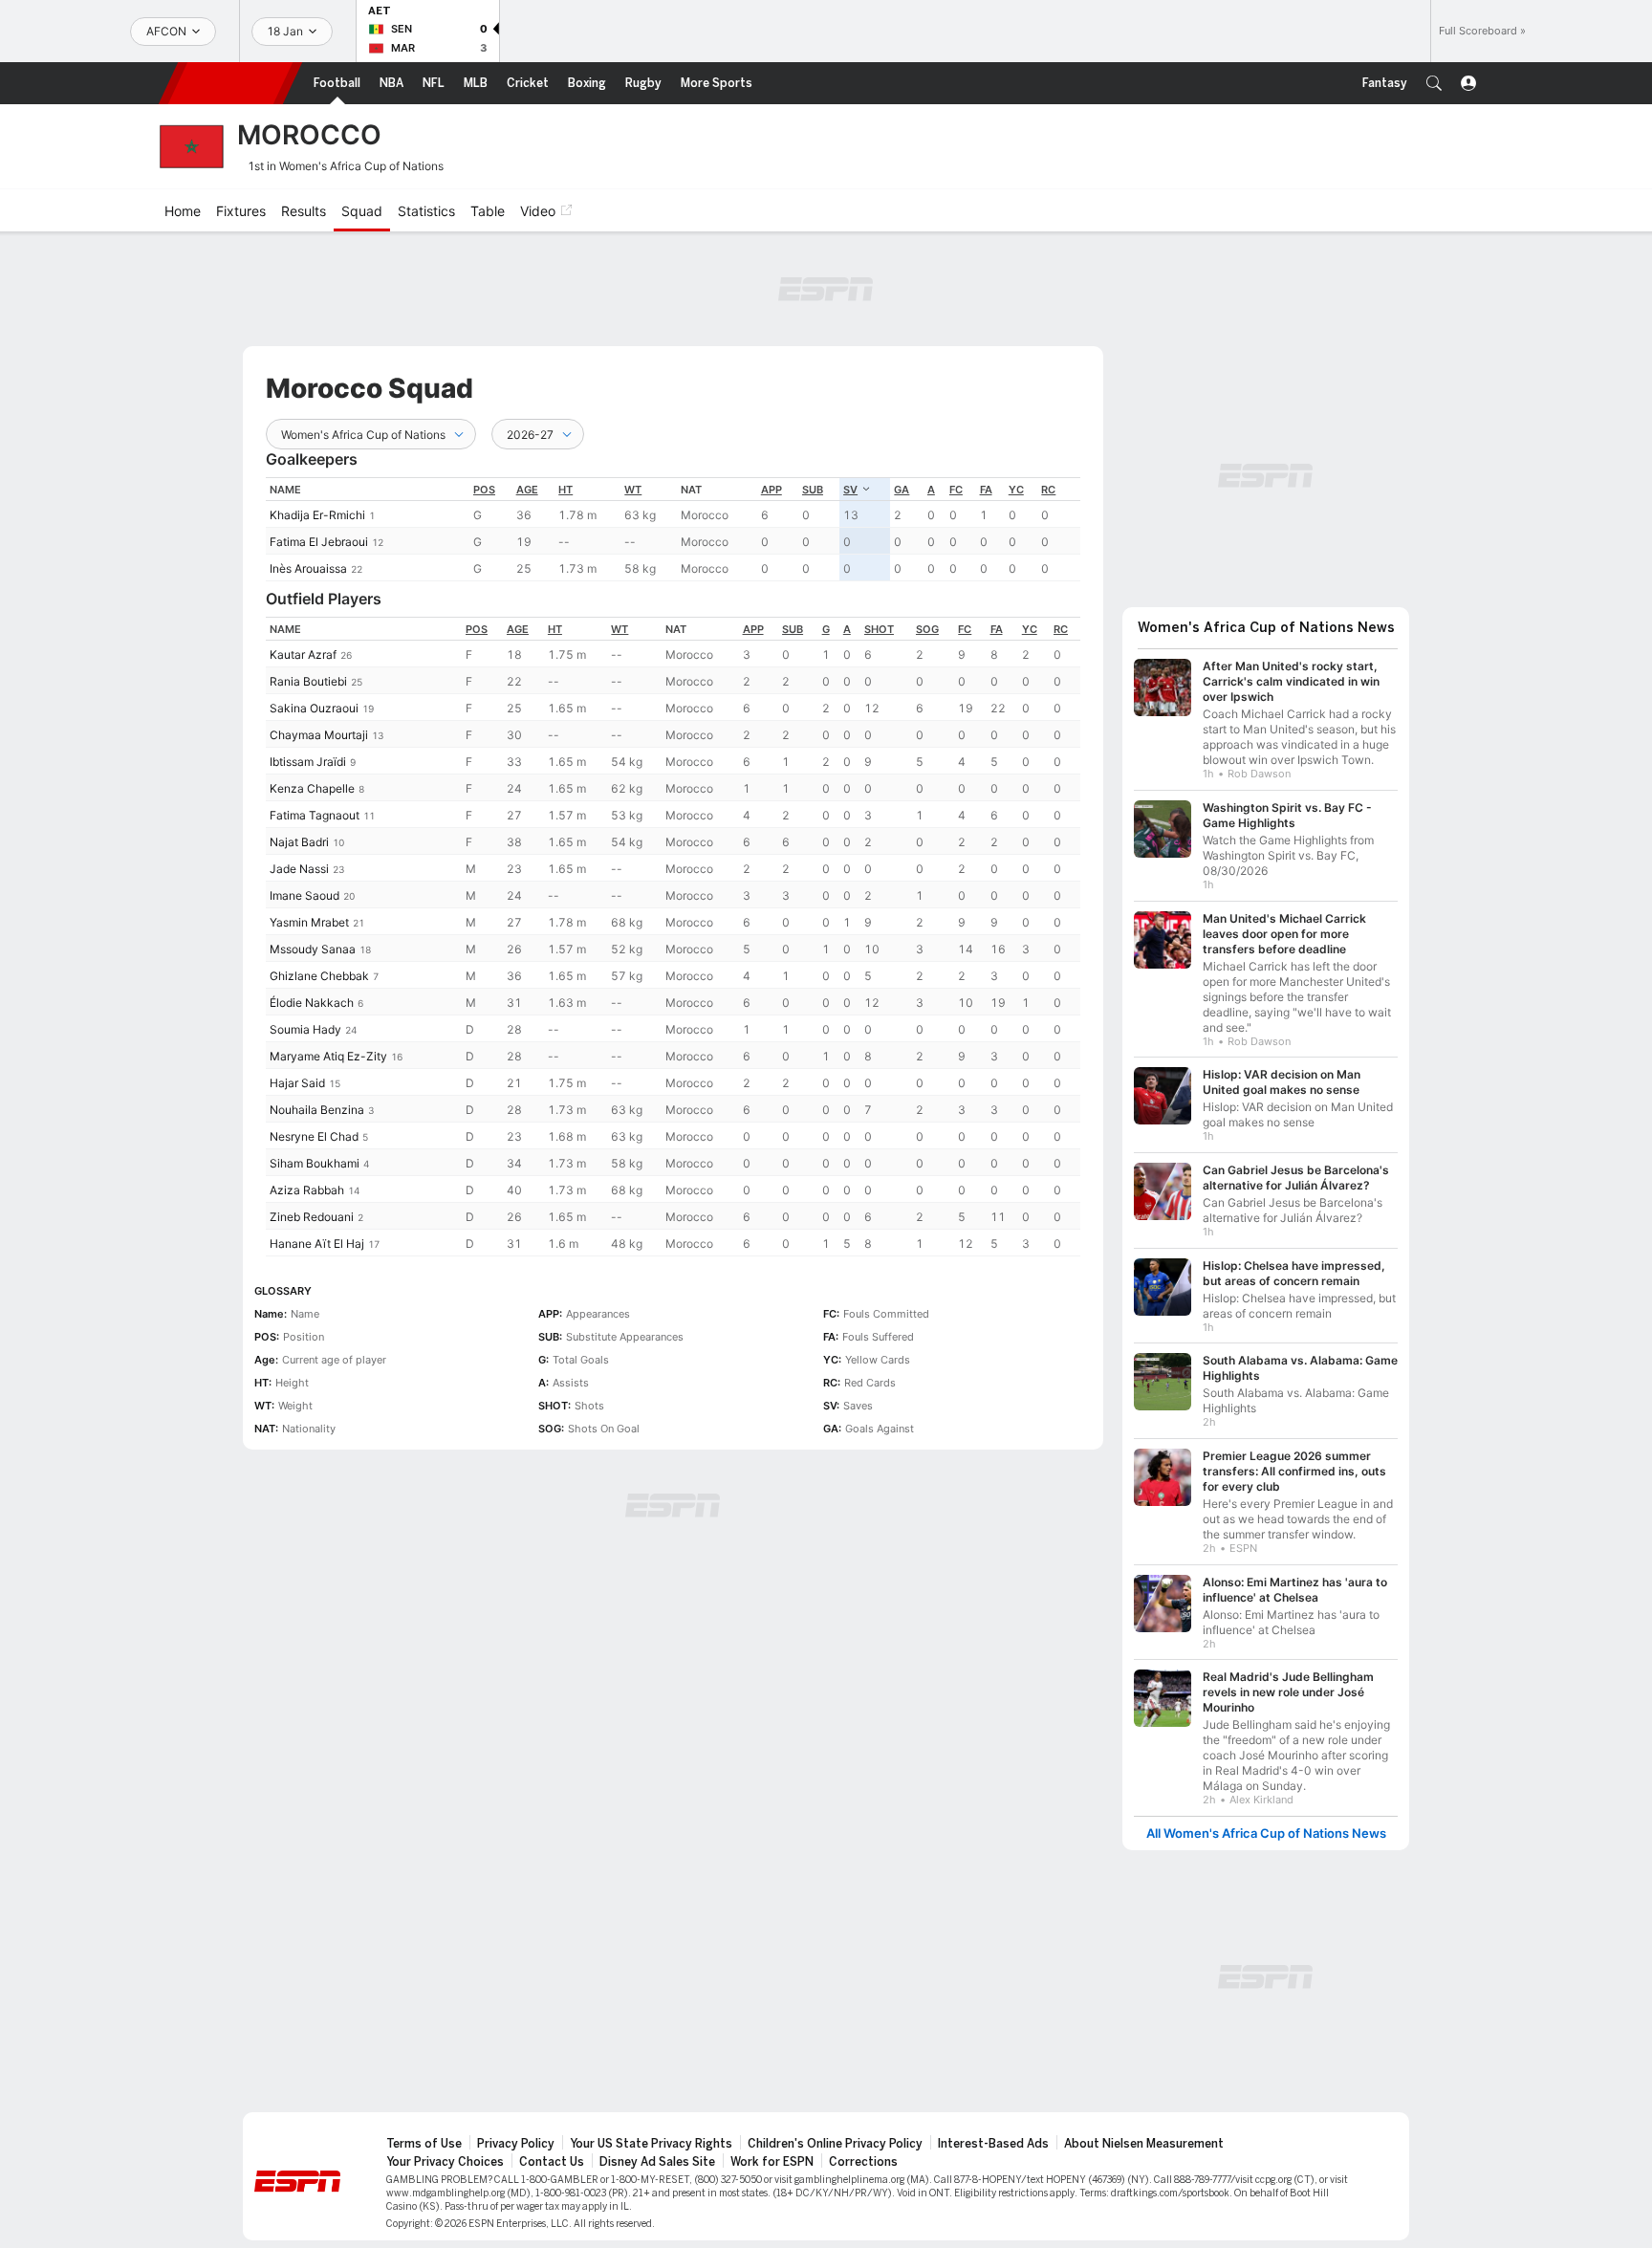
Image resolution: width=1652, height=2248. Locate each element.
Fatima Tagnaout (315, 815)
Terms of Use (424, 2144)
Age (527, 490)
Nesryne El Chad (314, 1136)
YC (1016, 490)
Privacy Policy (516, 2144)
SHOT (879, 629)
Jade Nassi (299, 869)
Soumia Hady (305, 1029)
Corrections (863, 2162)
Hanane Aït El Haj (317, 1244)
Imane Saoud (304, 895)
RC (1048, 490)
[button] (1434, 83)
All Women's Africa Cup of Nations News (1266, 1833)
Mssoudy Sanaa (313, 949)
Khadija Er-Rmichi (317, 515)
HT (565, 490)
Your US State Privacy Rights (651, 2144)
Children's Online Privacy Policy (835, 2144)
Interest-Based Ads (993, 2144)
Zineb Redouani (312, 1217)
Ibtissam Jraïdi (308, 762)
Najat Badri (299, 842)
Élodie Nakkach (312, 1003)
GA (902, 490)
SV (850, 490)
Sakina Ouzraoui (314, 708)
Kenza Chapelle (312, 788)
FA (986, 490)
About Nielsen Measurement (1144, 2144)
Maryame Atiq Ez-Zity (328, 1056)
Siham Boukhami (315, 1163)
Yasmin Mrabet (309, 922)
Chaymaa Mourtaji (319, 735)
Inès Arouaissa (308, 568)
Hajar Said (297, 1083)
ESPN (230, 83)
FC (956, 490)
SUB (813, 490)
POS (484, 490)
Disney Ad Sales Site (657, 2162)
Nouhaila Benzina (317, 1110)
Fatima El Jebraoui (319, 542)
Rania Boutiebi (308, 681)
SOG (927, 629)
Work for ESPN (772, 2162)
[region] (673, 529)
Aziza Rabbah (307, 1190)
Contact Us (552, 2162)
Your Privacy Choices (445, 2162)
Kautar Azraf (303, 655)
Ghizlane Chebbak (319, 976)
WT (633, 490)
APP (772, 490)
